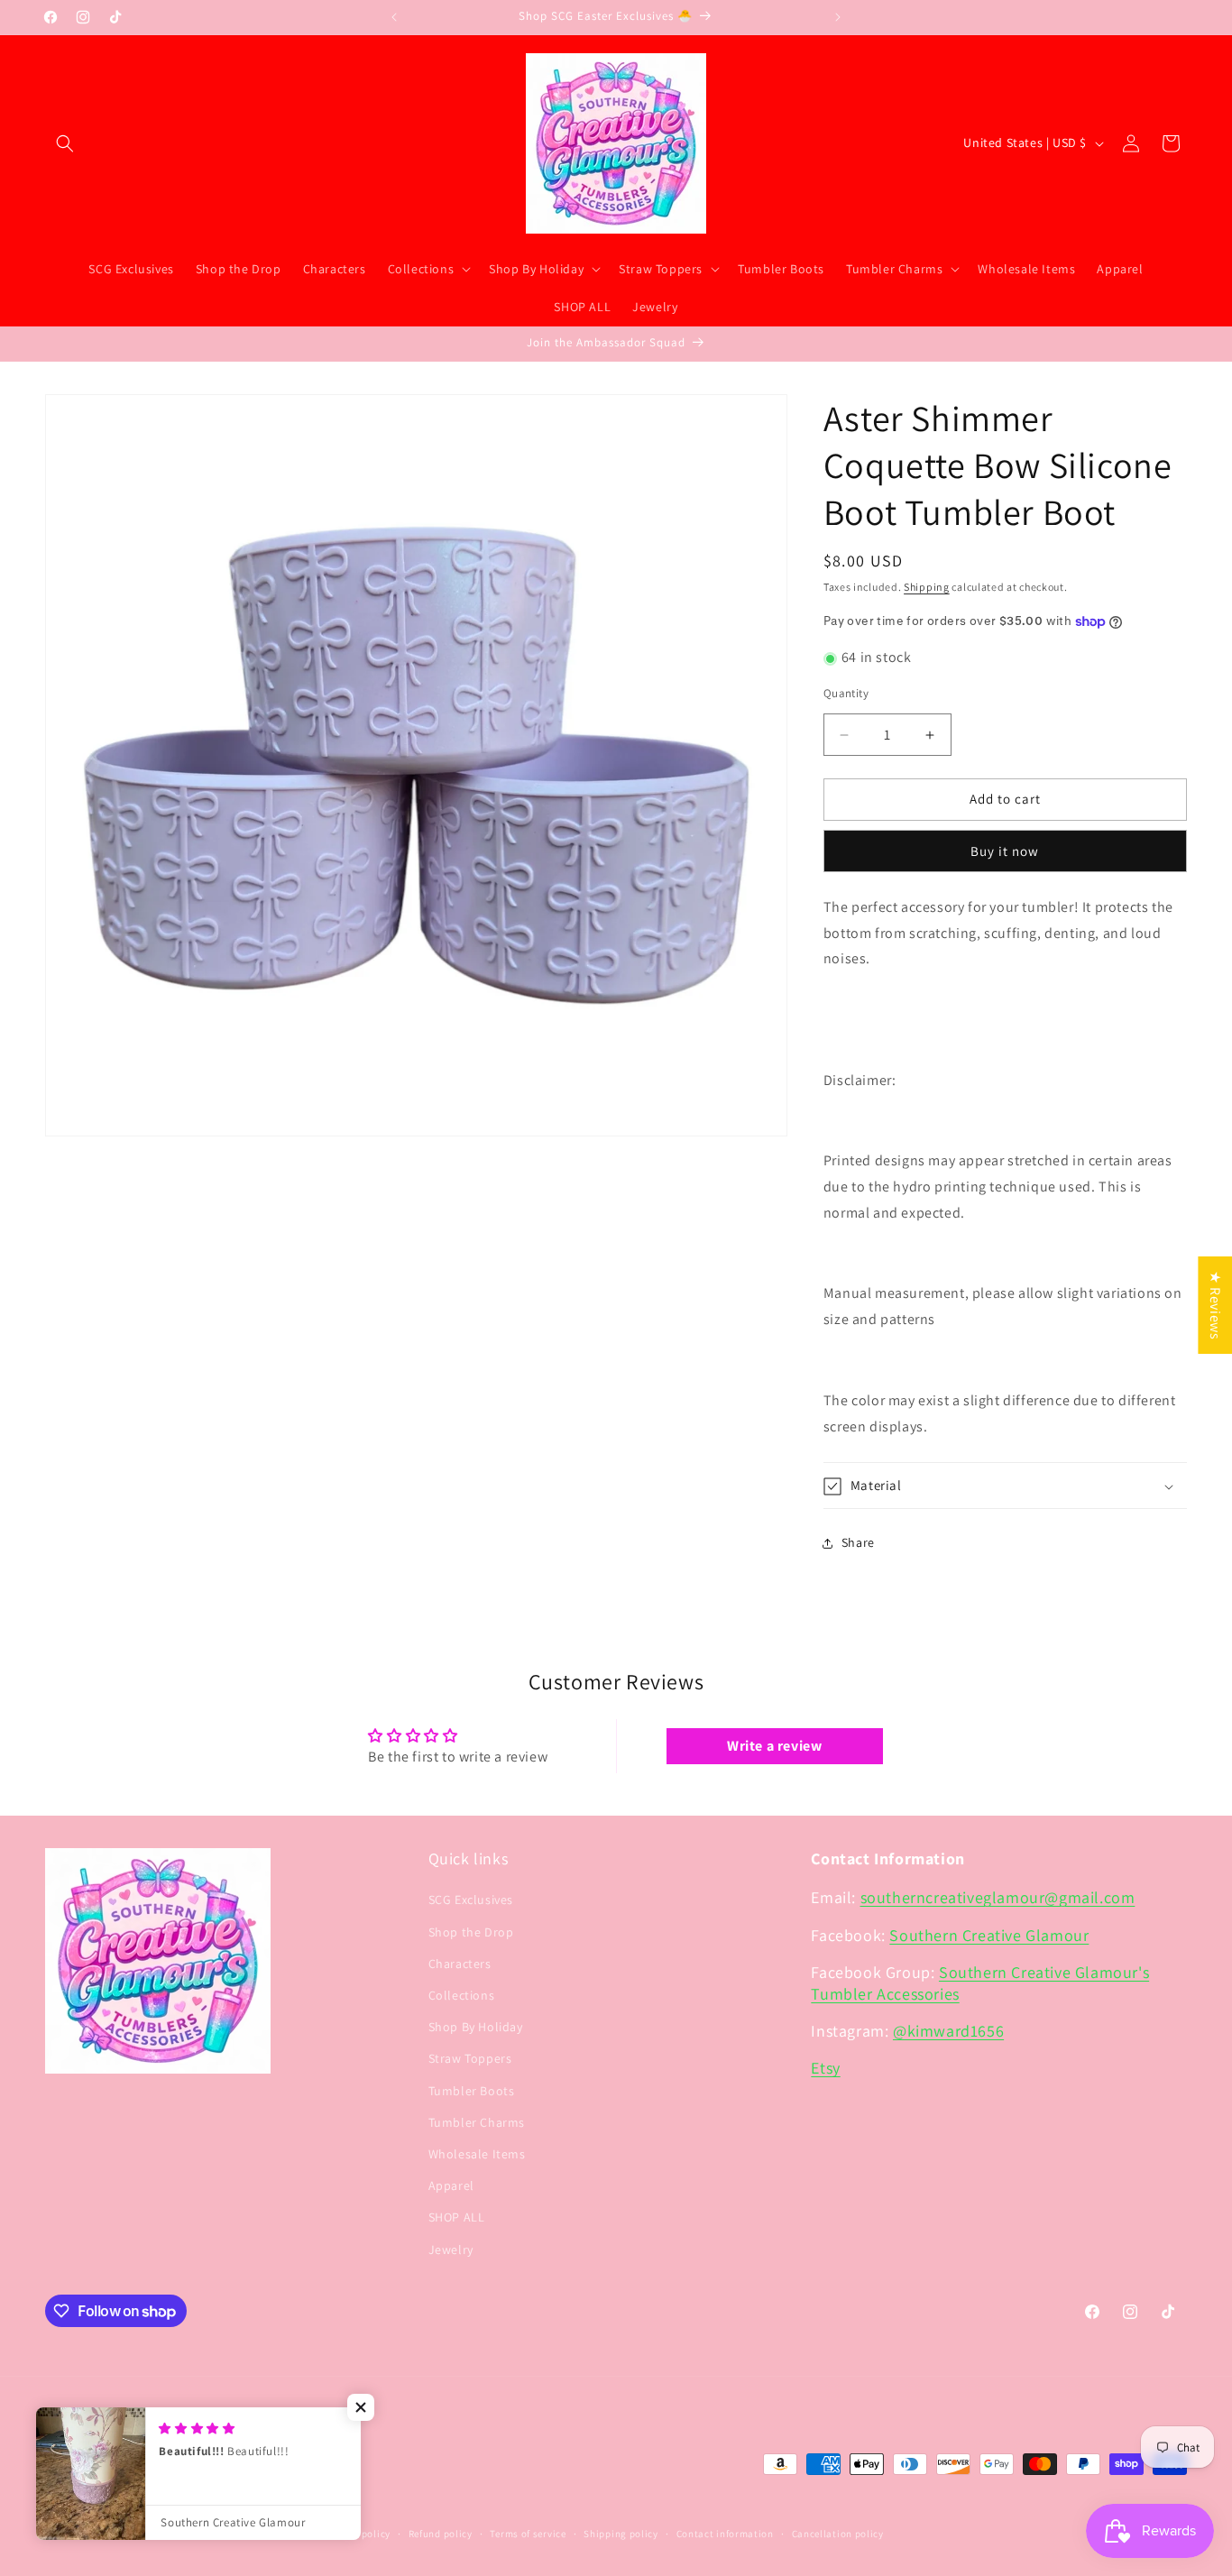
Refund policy (441, 2534)
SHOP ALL (457, 2218)
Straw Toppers (470, 2059)
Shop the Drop (471, 1932)
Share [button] (858, 1542)
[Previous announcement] (394, 17)
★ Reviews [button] (1215, 1305)
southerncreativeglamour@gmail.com (998, 1898)
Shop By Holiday (476, 2028)
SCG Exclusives (471, 1900)
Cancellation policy (838, 2534)
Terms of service (528, 2534)
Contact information (725, 2534)
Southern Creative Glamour (989, 1935)
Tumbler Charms (477, 2122)
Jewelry (451, 2249)
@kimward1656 (948, 2031)
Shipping (927, 587)
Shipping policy (621, 2534)
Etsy (825, 2069)
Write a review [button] (774, 1745)
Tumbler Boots (472, 2091)
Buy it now (1005, 851)
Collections (462, 1995)
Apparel (451, 2186)
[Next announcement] (838, 17)
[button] (65, 143)
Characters (460, 1964)
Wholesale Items (477, 2154)
